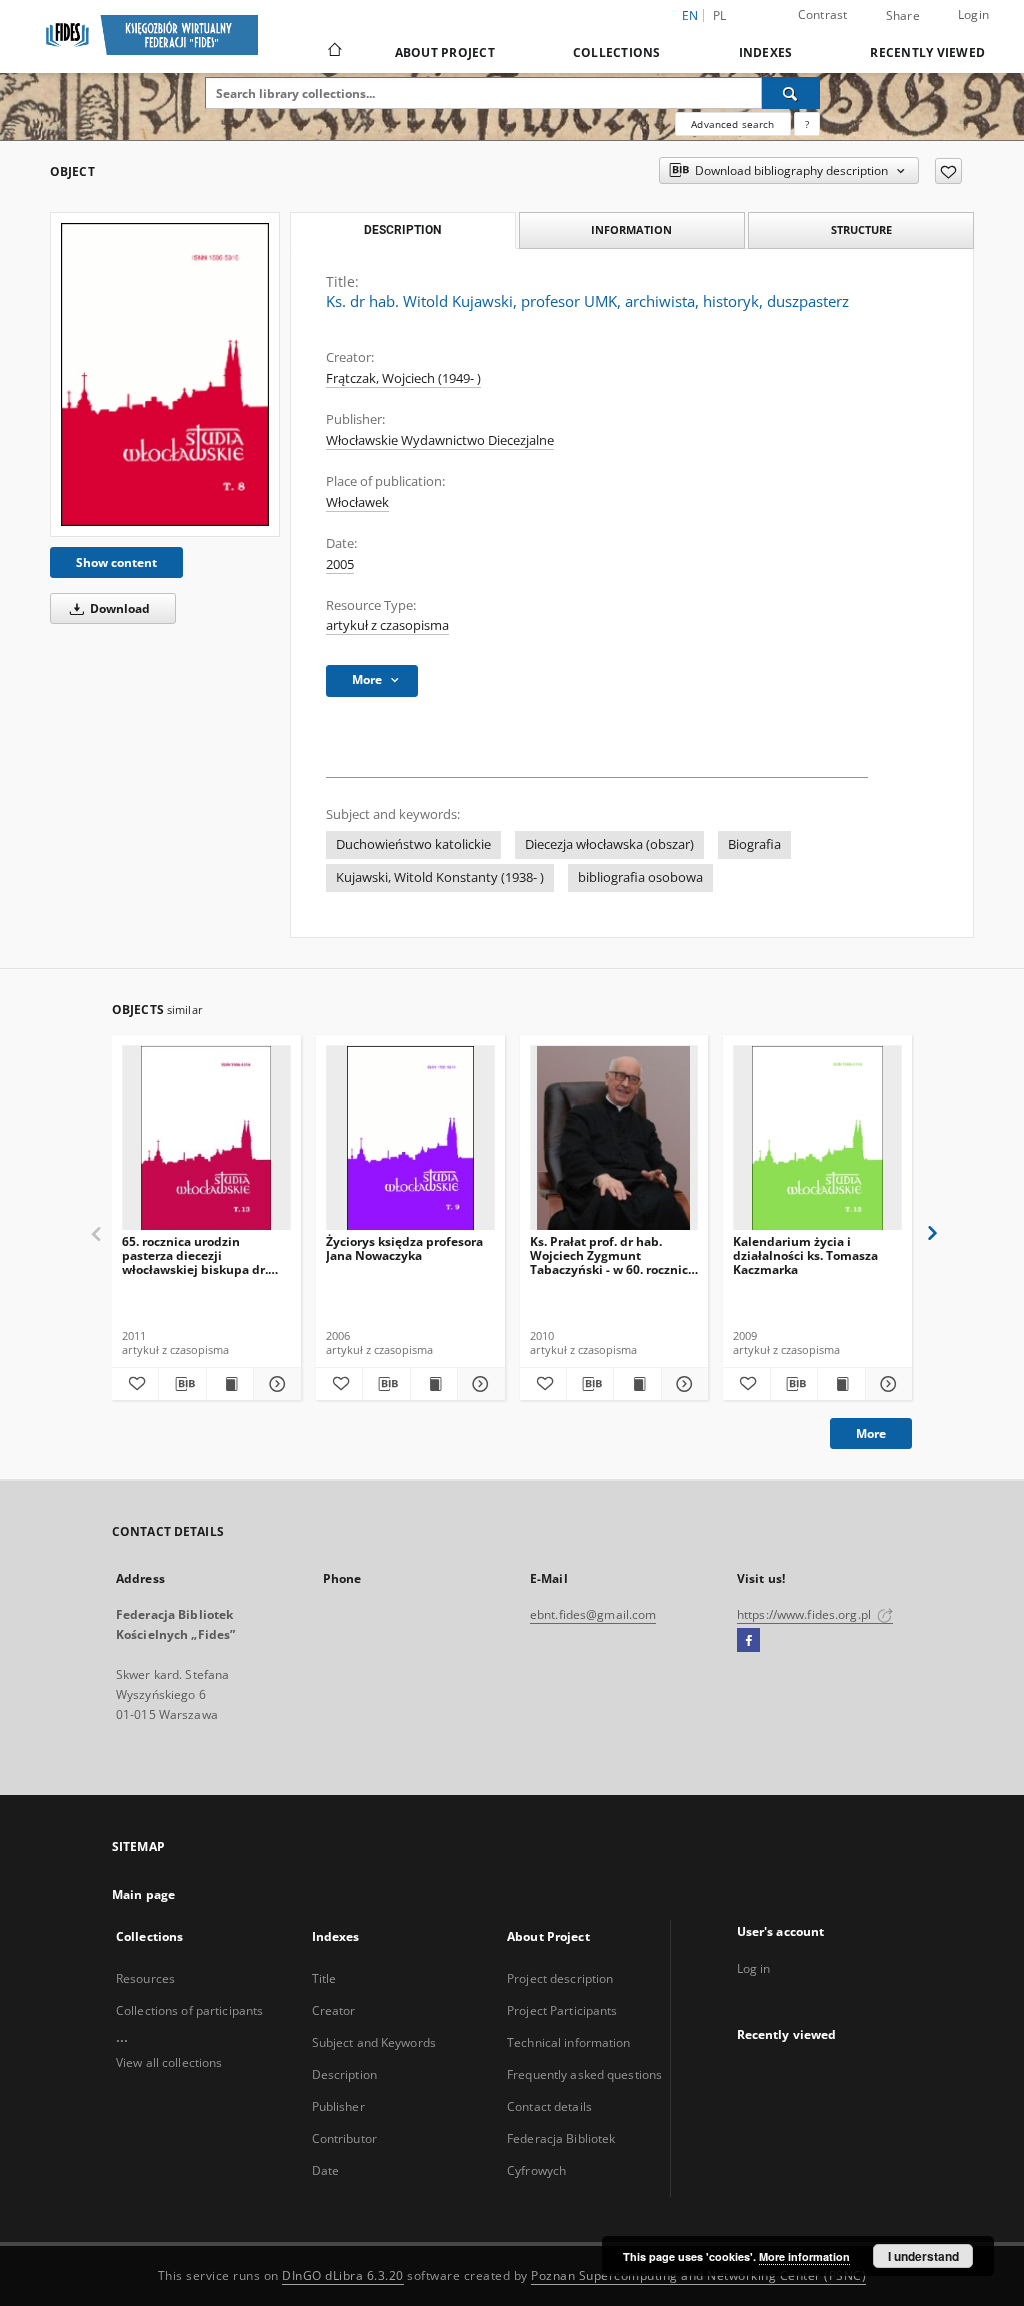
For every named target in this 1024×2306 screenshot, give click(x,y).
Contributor (344, 2138)
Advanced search (732, 124)
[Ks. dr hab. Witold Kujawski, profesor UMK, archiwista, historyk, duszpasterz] (165, 374)
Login (973, 14)
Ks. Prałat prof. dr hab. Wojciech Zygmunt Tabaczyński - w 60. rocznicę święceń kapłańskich (612, 1255)
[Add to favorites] (948, 171)
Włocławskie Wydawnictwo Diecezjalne (440, 440)
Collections (617, 52)
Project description (560, 1978)
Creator (334, 2010)
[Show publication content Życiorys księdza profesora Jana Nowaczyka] (434, 1384)
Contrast (823, 14)
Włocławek (357, 502)
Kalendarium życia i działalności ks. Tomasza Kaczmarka (805, 1255)
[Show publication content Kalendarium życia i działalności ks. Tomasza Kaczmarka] (841, 1384)
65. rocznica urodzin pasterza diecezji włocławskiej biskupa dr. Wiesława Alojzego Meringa (203, 1255)
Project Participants (562, 2010)
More (871, 1433)
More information (804, 2256)
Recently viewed (927, 52)
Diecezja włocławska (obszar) (609, 844)
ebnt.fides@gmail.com (593, 1614)
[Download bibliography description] (182, 1384)
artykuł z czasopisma (387, 625)
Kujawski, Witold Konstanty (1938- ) (440, 877)
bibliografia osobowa (640, 877)
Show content (116, 562)
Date (325, 2170)
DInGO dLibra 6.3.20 (343, 2275)
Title (324, 1978)
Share (903, 16)
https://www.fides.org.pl (805, 1614)
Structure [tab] (861, 229)
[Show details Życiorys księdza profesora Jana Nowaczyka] (478, 1384)
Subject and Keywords (374, 2042)
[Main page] (333, 52)
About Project (445, 52)
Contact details (549, 2106)
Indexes (766, 52)
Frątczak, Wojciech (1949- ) (403, 378)
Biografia (754, 844)
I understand (923, 2256)
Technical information (569, 2042)
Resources (145, 1978)
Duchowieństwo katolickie (413, 844)
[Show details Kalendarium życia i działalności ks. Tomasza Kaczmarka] (886, 1384)
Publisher (338, 2106)
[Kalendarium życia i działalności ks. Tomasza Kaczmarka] (817, 1138)
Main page (143, 1894)
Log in (754, 1968)
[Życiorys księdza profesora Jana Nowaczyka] (410, 1138)
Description (344, 2074)
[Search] (791, 93)
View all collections (169, 2062)
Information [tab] (631, 229)
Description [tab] (402, 230)
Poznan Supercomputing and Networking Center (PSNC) (698, 2275)
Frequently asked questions (584, 2074)
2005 (340, 564)
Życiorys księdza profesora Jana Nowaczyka (404, 1248)
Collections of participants (189, 2010)
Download (118, 608)
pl (720, 15)
